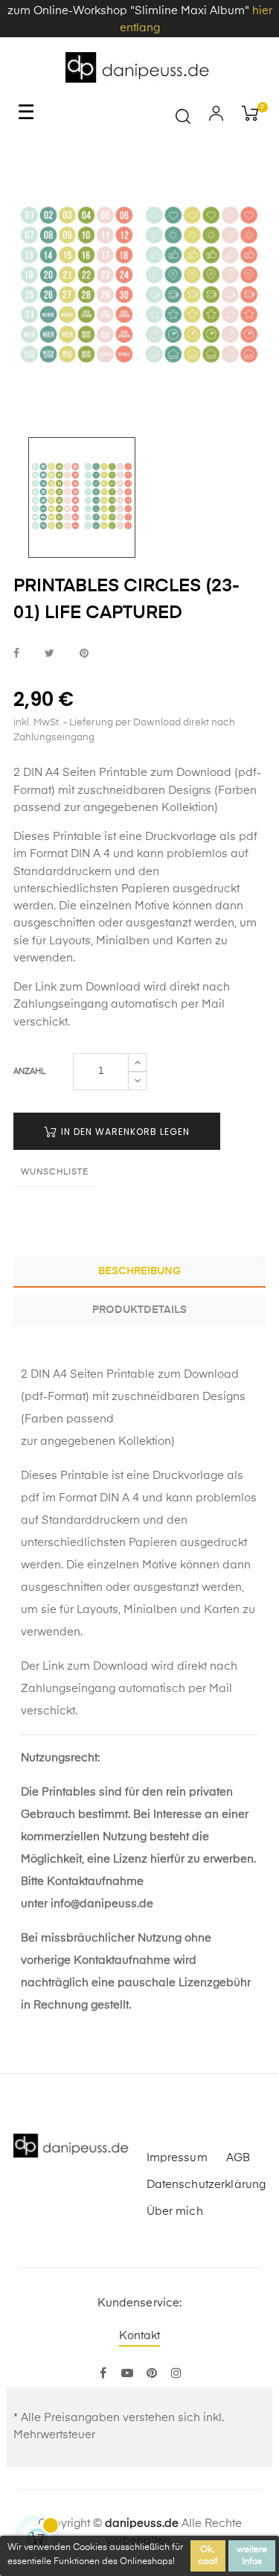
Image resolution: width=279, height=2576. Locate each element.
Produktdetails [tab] (139, 1310)
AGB (238, 2158)
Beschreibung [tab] (139, 1271)
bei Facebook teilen (16, 653)
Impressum (177, 2158)
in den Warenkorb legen (124, 1132)
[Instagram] (177, 2374)
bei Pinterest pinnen (84, 653)
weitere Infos (252, 2556)
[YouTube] (128, 2374)
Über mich (175, 2211)
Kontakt (140, 2336)
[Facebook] (103, 2374)
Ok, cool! (208, 2556)
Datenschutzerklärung (206, 2185)
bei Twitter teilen (49, 653)
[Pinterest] (152, 2374)
